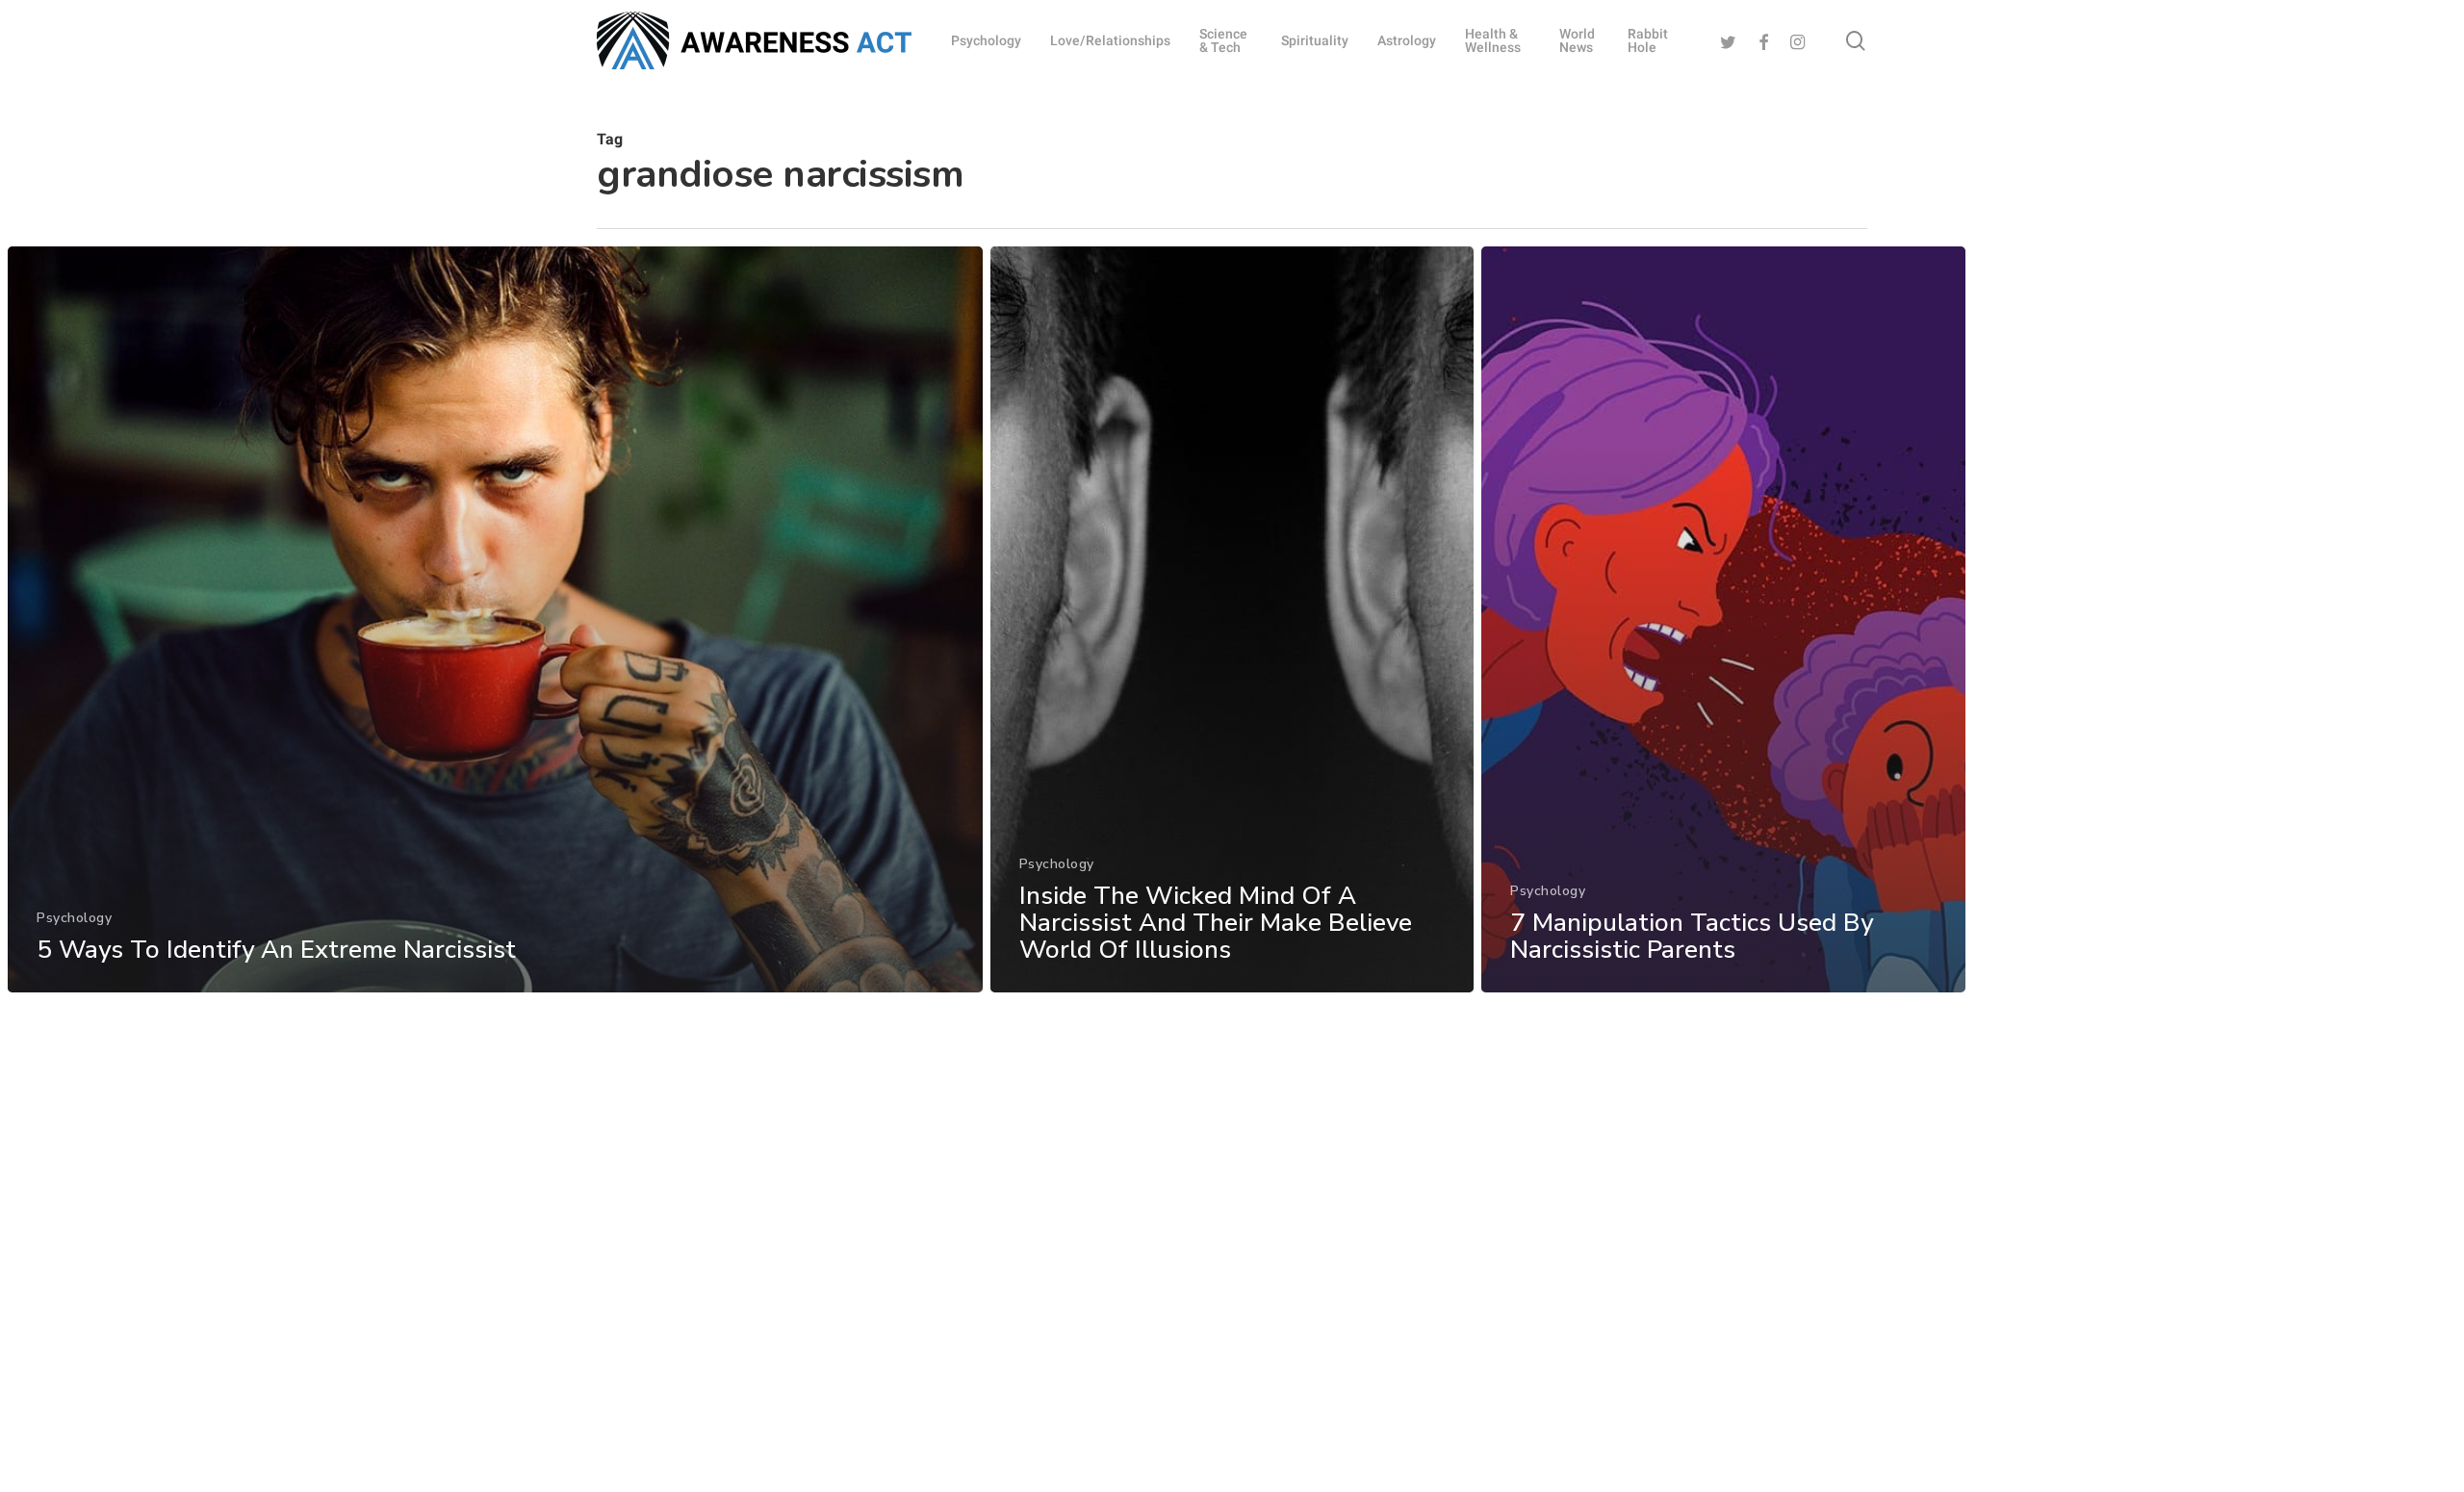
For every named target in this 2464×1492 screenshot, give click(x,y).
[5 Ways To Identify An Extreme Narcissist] (495, 619)
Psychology (74, 918)
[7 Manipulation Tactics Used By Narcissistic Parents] (1723, 619)
